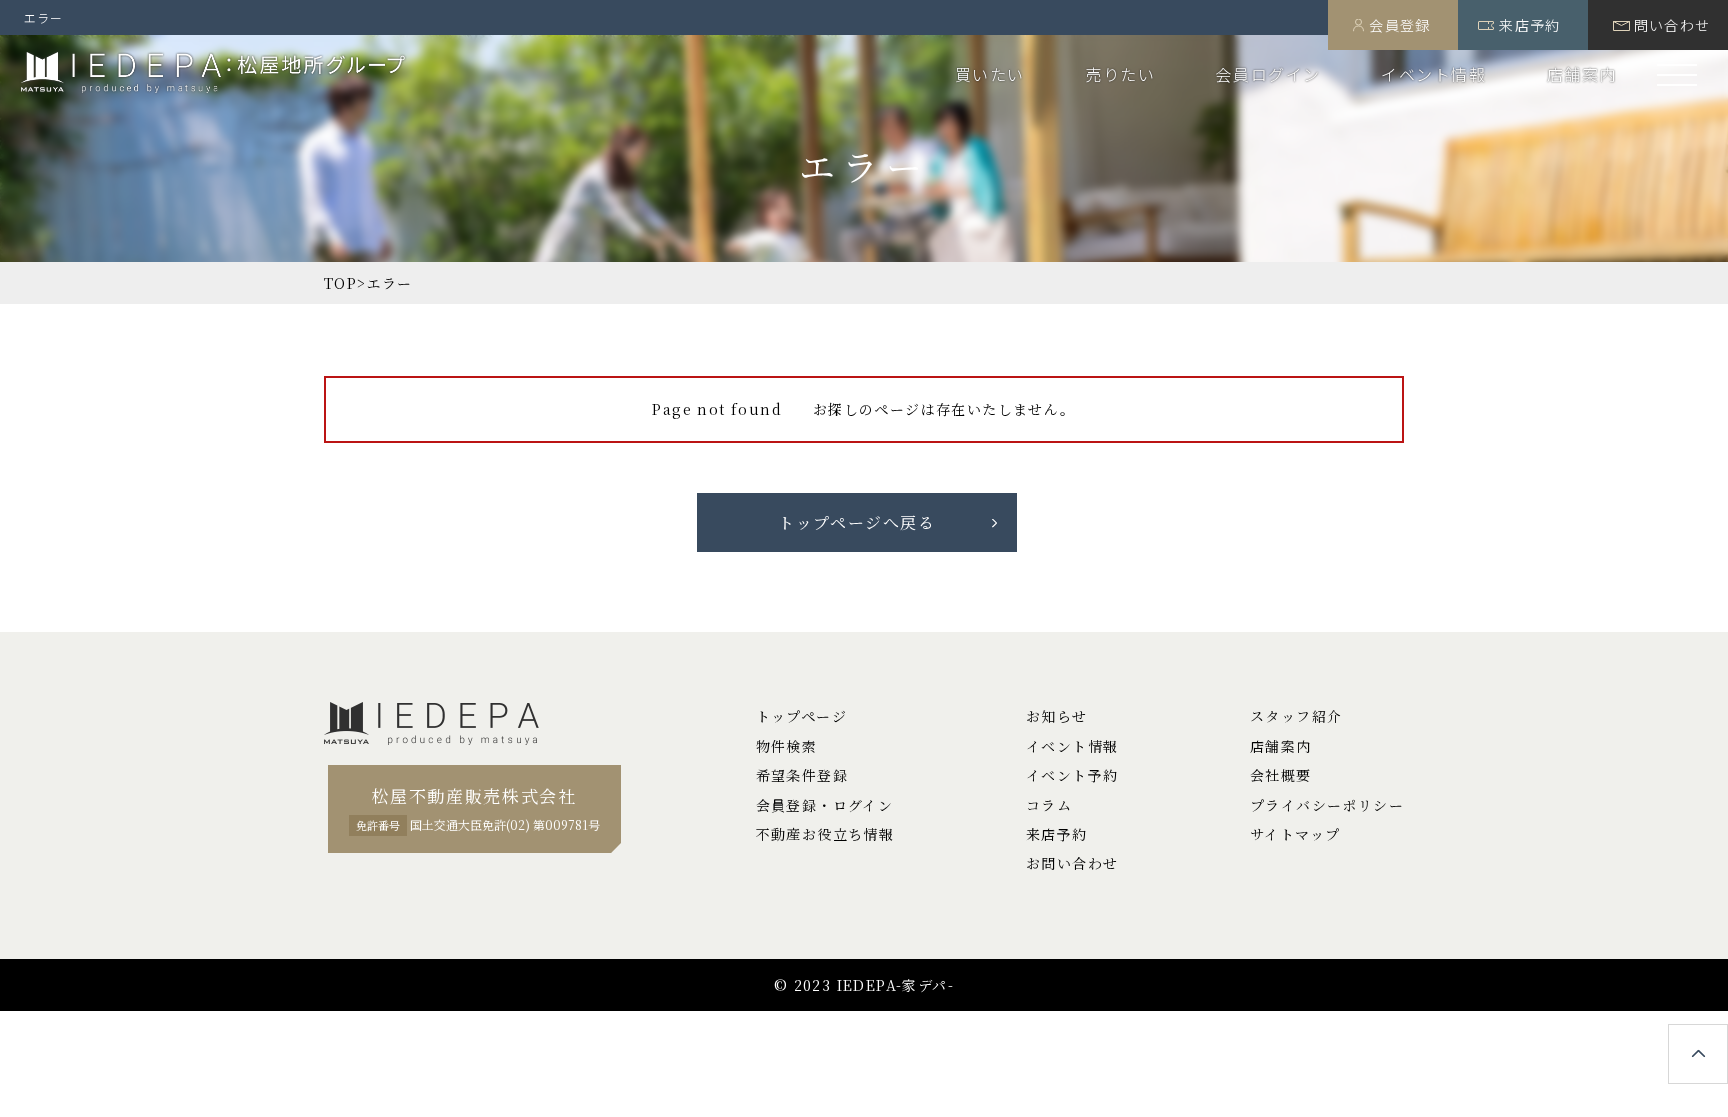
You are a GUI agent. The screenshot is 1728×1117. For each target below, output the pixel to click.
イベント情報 (1434, 74)
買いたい (990, 74)
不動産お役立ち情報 (825, 834)
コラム (1049, 805)
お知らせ (1057, 716)
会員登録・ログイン (825, 805)
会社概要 (1281, 775)
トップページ (801, 716)
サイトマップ (1295, 834)
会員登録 (1400, 25)
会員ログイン (1268, 74)
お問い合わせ (1072, 863)
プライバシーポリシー (1327, 805)
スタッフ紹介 (1296, 716)
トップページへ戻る (856, 522)
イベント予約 (1072, 775)
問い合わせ (1672, 25)
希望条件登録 (802, 775)
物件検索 (787, 746)
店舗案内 (1582, 74)
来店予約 (1530, 25)
